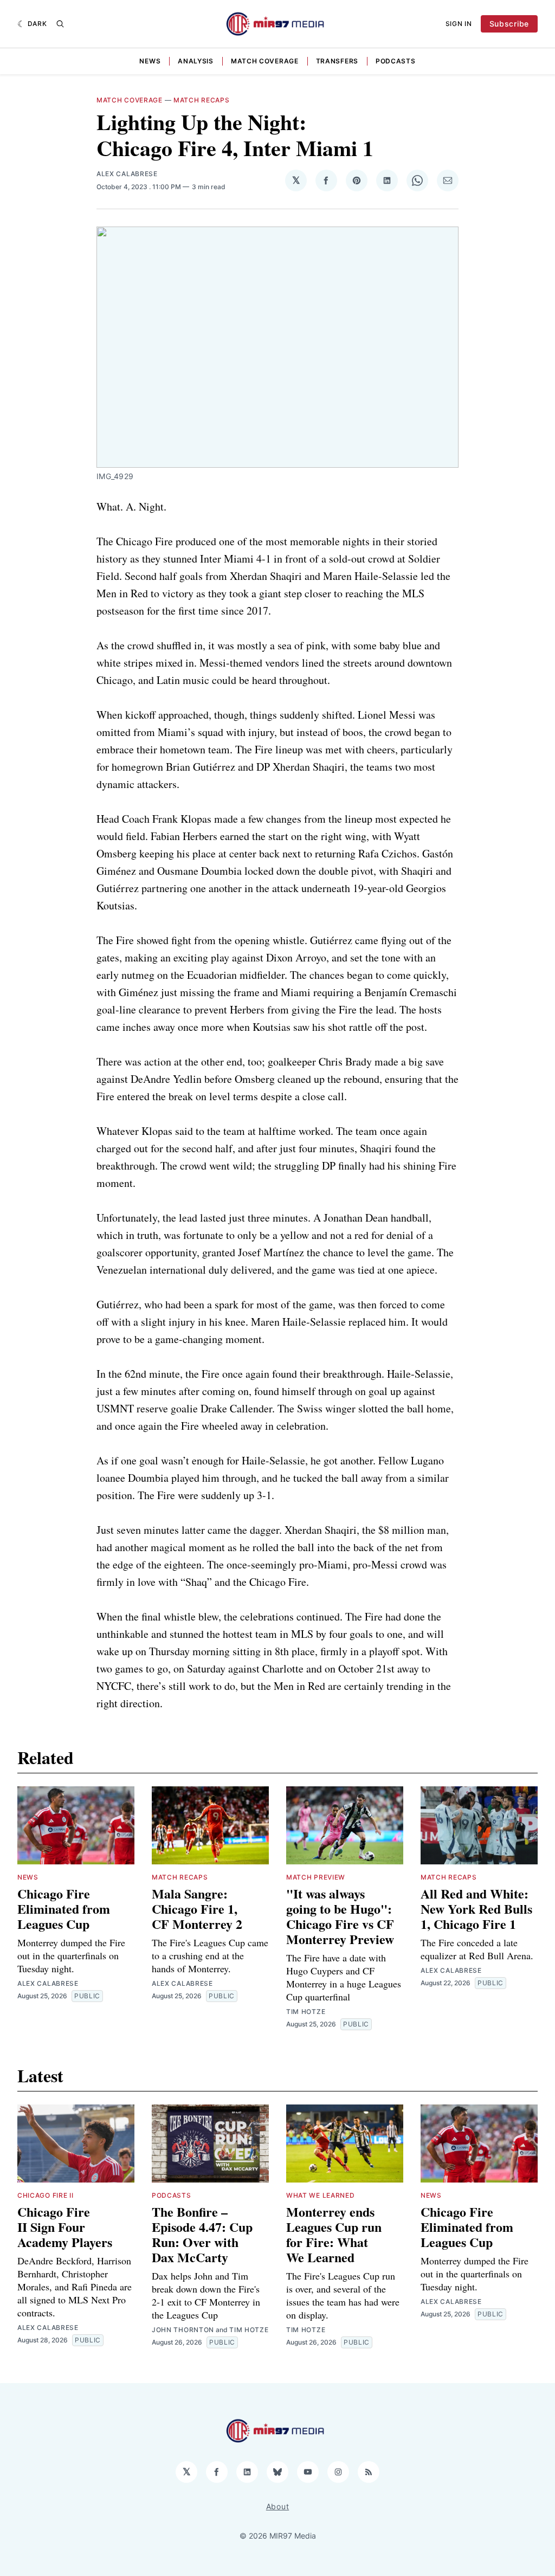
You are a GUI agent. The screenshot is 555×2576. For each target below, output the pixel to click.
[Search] (60, 24)
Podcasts (396, 61)
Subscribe (509, 24)
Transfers (337, 61)
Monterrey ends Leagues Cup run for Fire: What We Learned (334, 2234)
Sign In (459, 24)
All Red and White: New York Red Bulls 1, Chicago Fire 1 (476, 1909)
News (150, 61)
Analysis (196, 61)
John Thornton (183, 2330)
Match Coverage (265, 61)
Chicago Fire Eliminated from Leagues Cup (64, 1909)
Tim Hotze (306, 2012)
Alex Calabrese (127, 174)
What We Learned (321, 2195)
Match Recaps (201, 100)
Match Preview (316, 1877)
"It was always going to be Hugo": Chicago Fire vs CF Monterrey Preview (340, 1916)
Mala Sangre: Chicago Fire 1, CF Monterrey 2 (197, 1909)
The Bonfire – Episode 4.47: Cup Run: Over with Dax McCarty (202, 2234)
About (278, 2506)
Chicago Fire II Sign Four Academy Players (65, 2227)
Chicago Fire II (46, 2195)
